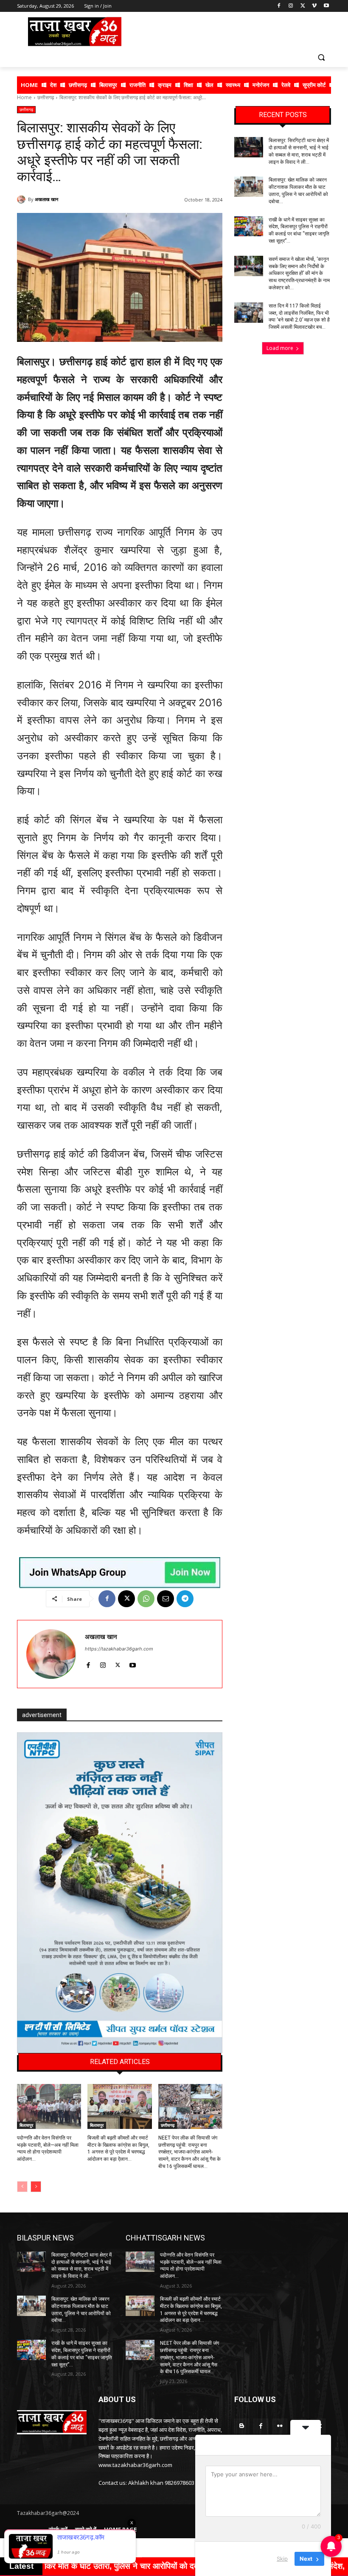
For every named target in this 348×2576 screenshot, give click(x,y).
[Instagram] (291, 6)
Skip (282, 2559)
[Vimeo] (314, 6)
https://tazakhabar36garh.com (119, 1649)
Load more (280, 348)
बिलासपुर (26, 2125)
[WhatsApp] (146, 1599)
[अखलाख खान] (22, 199)
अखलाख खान (46, 199)
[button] (321, 57)
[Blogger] (242, 2426)
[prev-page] (22, 2187)
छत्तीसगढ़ (46, 97)
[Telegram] (185, 1599)
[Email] (166, 1599)
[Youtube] (326, 6)
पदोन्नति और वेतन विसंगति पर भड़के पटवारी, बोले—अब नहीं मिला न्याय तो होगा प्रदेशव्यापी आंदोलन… (191, 2266)
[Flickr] (280, 2426)
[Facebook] (279, 6)
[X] (303, 6)
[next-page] (36, 2187)
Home (24, 97)
